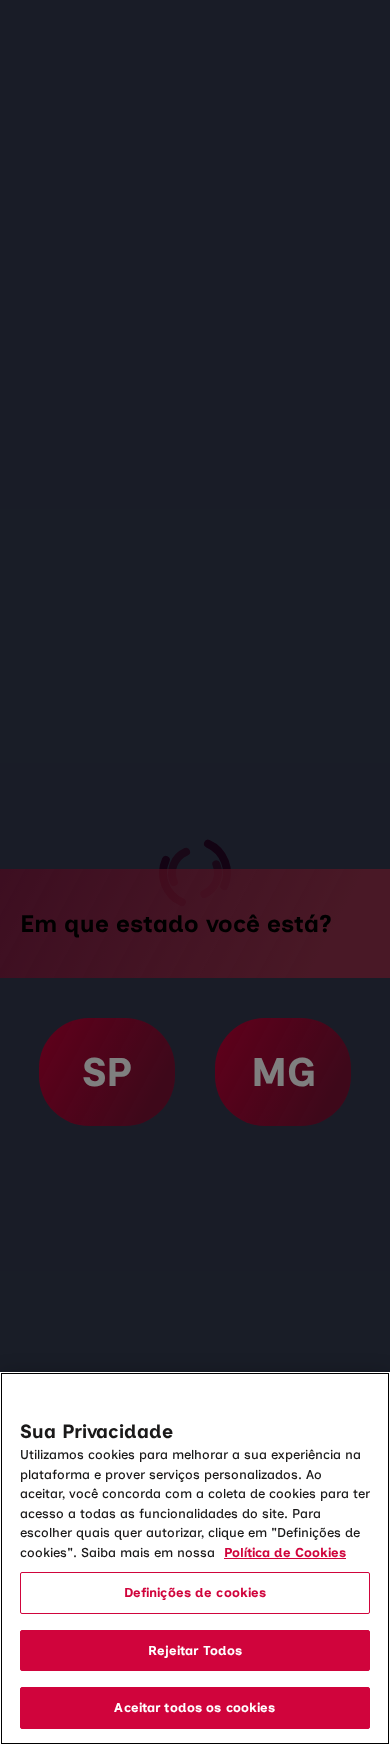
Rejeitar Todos (195, 1650)
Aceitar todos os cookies (194, 1707)
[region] (195, 1558)
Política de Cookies (285, 1552)
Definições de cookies (195, 1592)
